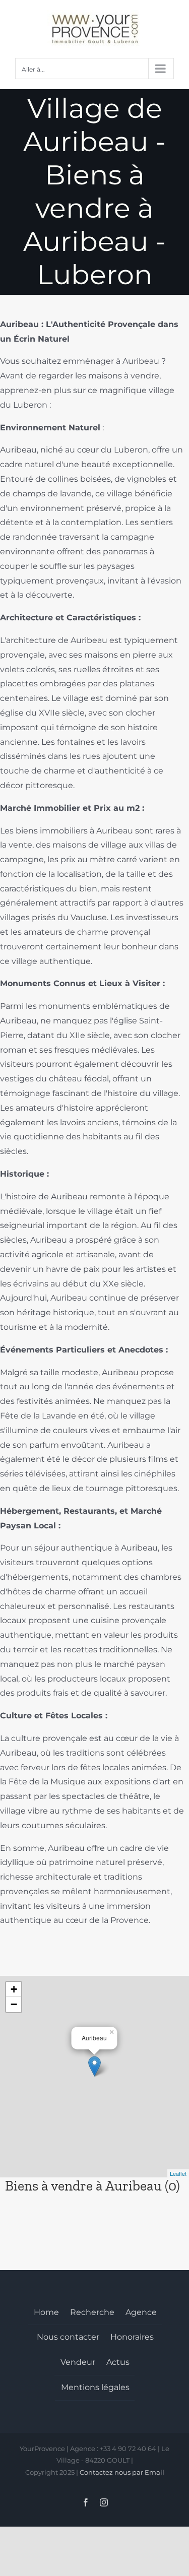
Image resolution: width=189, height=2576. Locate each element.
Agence (141, 2312)
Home (46, 2312)
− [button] (14, 2004)
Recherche (92, 2312)
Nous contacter (68, 2337)
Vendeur (78, 2362)
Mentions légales (95, 2387)
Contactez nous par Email (122, 2472)
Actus (118, 2362)
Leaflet (178, 2173)
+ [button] (14, 1989)
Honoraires (132, 2337)
